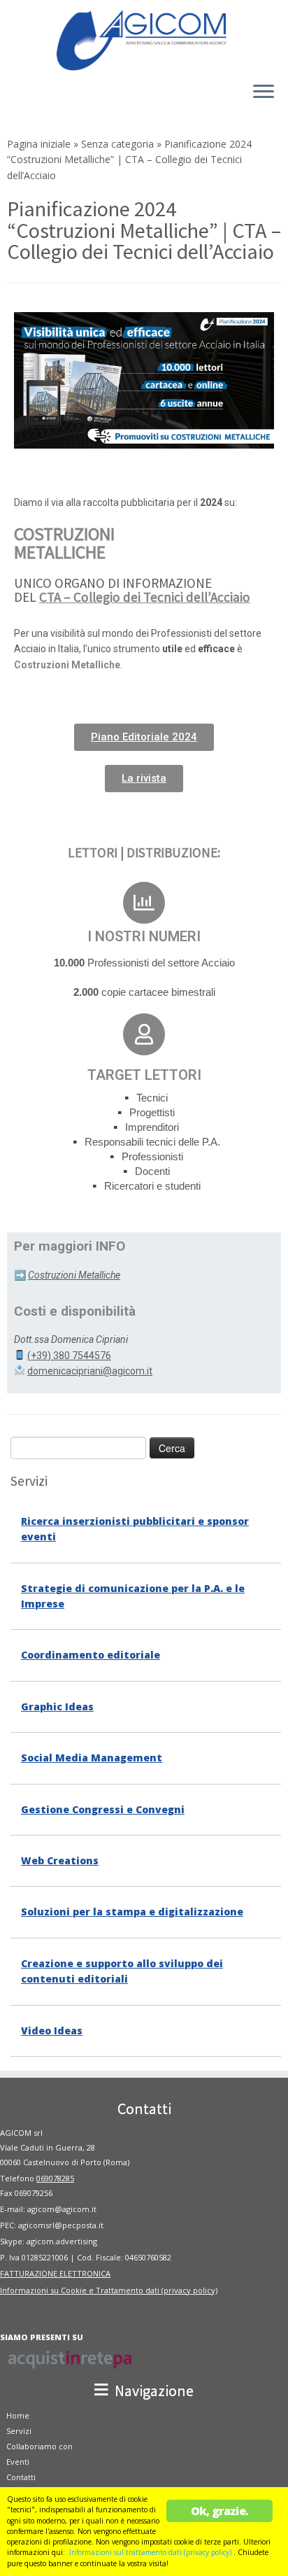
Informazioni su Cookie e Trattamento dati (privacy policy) (109, 2290)
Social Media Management (92, 1758)
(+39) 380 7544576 (69, 1356)
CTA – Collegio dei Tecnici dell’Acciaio (145, 597)
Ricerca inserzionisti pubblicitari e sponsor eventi (135, 1529)
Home (18, 2415)
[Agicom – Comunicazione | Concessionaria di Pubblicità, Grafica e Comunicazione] (144, 39)
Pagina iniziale (39, 144)
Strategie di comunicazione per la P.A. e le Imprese (133, 1596)
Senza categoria (117, 144)
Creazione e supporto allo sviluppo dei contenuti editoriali (122, 1971)
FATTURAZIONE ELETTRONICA (55, 2273)
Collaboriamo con (39, 2446)
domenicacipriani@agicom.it (90, 1371)
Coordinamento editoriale (91, 1655)
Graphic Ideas (57, 1706)
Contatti (21, 2477)
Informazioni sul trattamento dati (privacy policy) (150, 2552)
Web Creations (60, 1860)
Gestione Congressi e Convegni (103, 1809)
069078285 (55, 2178)
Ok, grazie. (219, 2511)
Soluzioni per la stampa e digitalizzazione (132, 1912)
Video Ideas (52, 2030)
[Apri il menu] (264, 92)
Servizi (19, 2431)
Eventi (18, 2462)
